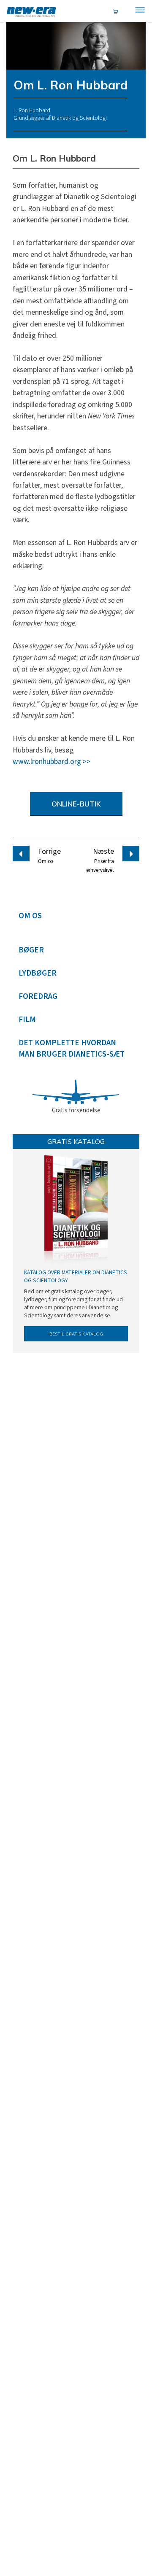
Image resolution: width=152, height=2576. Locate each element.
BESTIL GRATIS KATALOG (76, 1334)
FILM (27, 1020)
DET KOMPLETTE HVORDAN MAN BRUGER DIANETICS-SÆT (72, 1049)
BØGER (31, 950)
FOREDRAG (38, 997)
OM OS (30, 916)
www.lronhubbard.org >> (52, 762)
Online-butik (76, 804)
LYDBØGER (38, 973)
